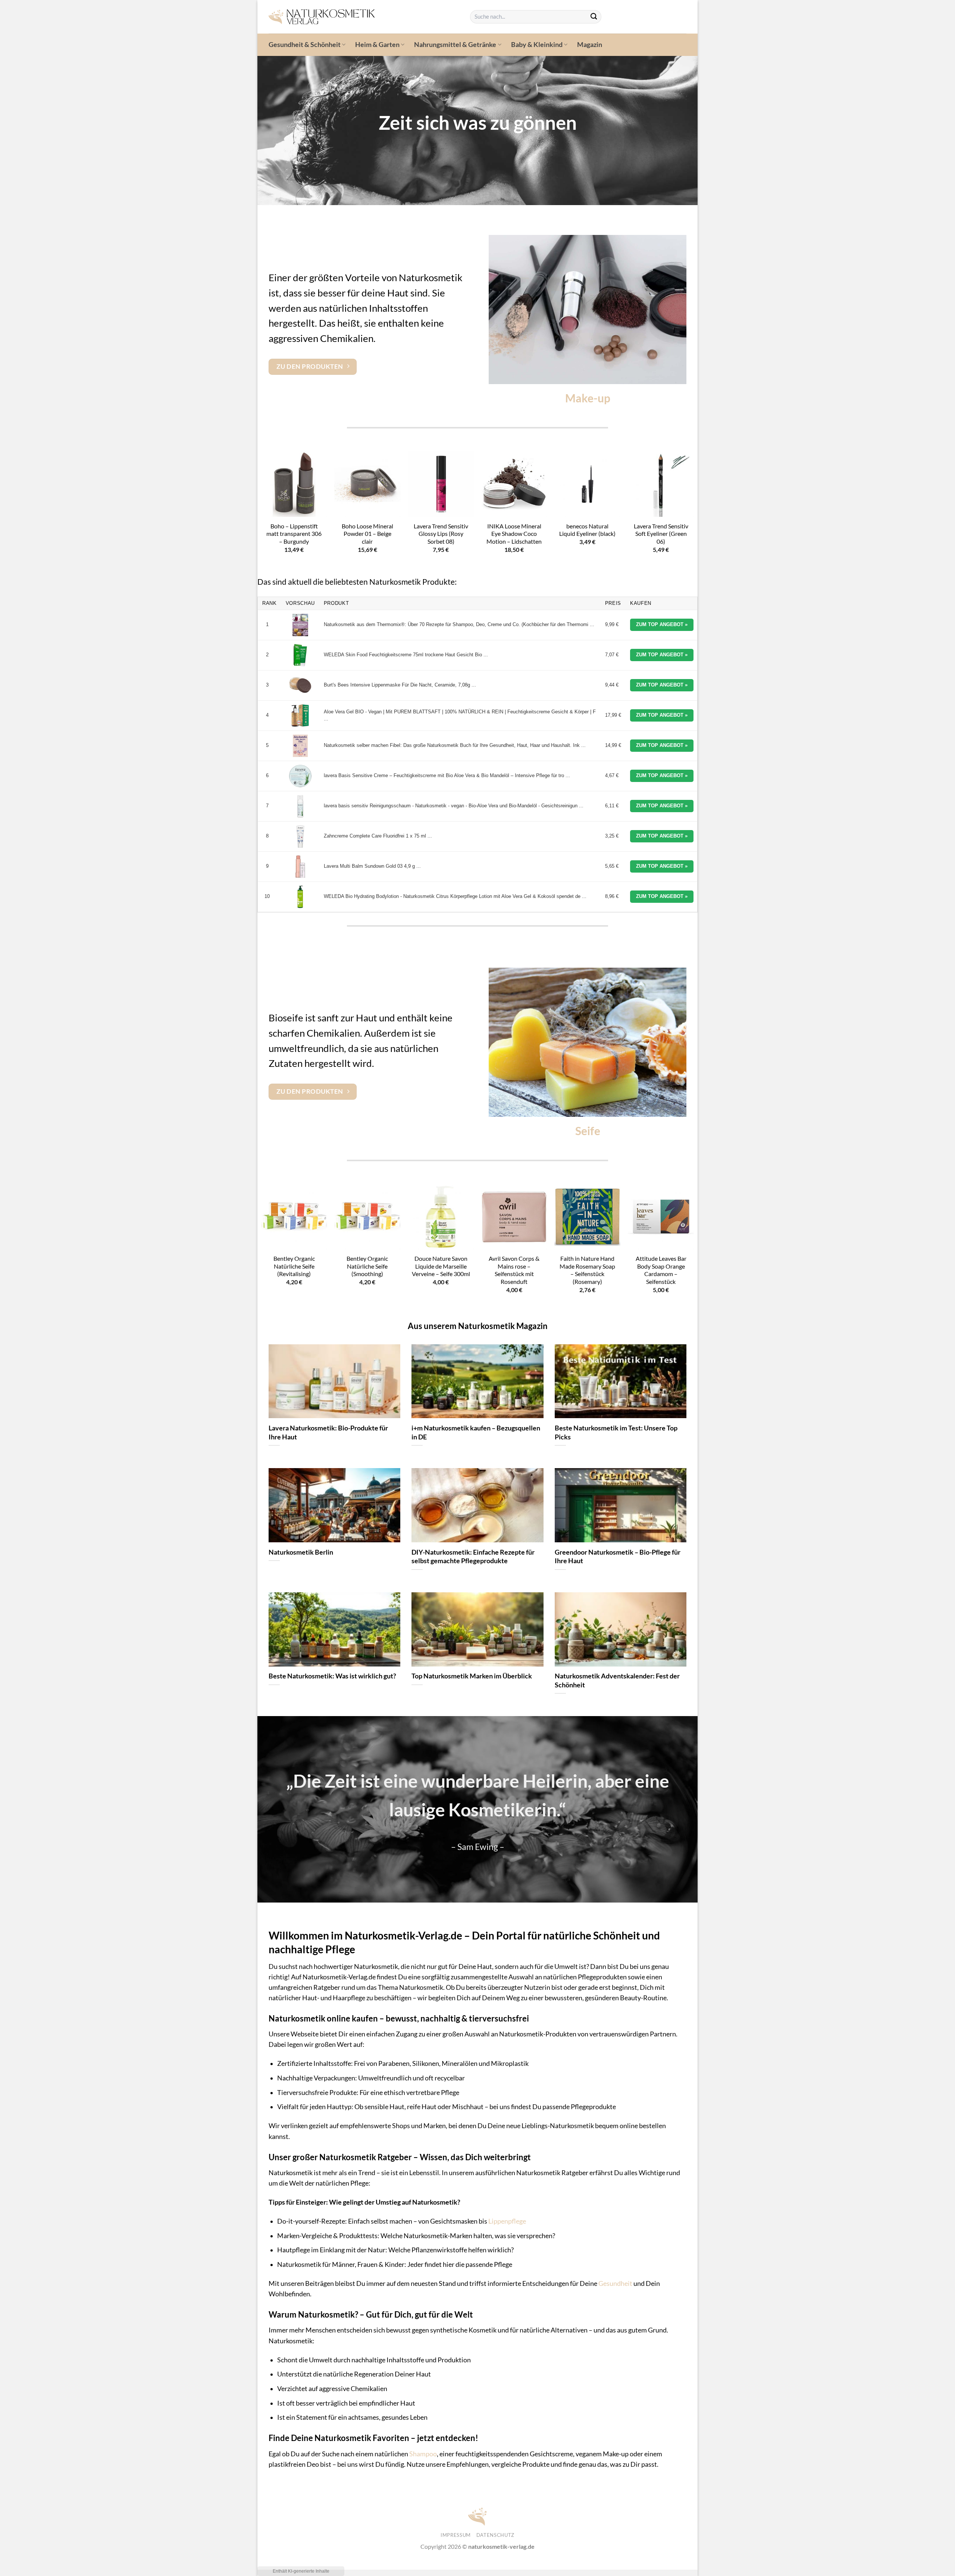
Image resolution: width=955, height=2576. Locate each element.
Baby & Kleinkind (537, 45)
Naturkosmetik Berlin (301, 1552)
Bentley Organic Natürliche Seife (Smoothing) (367, 1266)
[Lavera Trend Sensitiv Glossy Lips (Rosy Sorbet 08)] (441, 484)
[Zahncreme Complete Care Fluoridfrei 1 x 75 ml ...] (300, 836)
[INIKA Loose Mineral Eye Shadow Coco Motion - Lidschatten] (514, 484)
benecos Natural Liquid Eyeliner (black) (587, 530)
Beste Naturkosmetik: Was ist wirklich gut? (332, 1676)
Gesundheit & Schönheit (305, 45)
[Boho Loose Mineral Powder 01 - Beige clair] (367, 484)
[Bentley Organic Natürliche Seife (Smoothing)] (367, 1217)
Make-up (588, 398)
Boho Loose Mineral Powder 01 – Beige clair (367, 534)
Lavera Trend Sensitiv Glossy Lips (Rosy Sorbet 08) (441, 534)
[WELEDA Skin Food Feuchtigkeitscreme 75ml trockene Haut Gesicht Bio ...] (300, 655)
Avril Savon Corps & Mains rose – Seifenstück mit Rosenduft (514, 1270)
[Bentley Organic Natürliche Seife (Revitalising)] (294, 1217)
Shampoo (423, 2454)
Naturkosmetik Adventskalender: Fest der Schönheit (617, 1680)
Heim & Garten (377, 45)
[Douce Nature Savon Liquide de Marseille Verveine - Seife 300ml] (441, 1217)
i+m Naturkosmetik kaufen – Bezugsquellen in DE (476, 1432)
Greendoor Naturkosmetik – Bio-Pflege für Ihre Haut (618, 1556)
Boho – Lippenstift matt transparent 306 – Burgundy (294, 534)
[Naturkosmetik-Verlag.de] (364, 17)
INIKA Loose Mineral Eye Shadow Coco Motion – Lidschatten (514, 534)
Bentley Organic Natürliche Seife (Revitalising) (294, 1266)
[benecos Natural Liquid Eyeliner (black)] (587, 484)
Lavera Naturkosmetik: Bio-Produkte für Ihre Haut (328, 1432)
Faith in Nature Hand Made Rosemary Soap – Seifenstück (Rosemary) (587, 1270)
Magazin (590, 45)
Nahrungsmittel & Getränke (455, 45)
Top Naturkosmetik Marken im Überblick (472, 1676)
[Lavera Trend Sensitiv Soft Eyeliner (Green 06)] (661, 484)
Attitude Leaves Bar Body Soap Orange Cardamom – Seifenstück (661, 1270)
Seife (588, 1131)
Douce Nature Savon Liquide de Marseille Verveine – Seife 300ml (441, 1266)
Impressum (456, 2535)
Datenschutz (495, 2535)
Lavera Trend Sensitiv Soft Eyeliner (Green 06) (661, 534)
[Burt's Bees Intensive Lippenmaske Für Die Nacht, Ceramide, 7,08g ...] (300, 685)
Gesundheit (615, 2283)
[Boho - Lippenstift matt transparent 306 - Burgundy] (294, 484)
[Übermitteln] (594, 17)
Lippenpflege (507, 2221)
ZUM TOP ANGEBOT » (662, 624)
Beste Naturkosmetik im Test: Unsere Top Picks (616, 1432)
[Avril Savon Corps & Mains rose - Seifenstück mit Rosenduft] (514, 1217)
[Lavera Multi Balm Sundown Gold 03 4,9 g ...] (300, 867)
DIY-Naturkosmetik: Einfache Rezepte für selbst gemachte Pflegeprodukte (473, 1556)
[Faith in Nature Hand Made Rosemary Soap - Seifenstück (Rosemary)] (587, 1217)
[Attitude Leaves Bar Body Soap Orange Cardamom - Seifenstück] (661, 1217)
